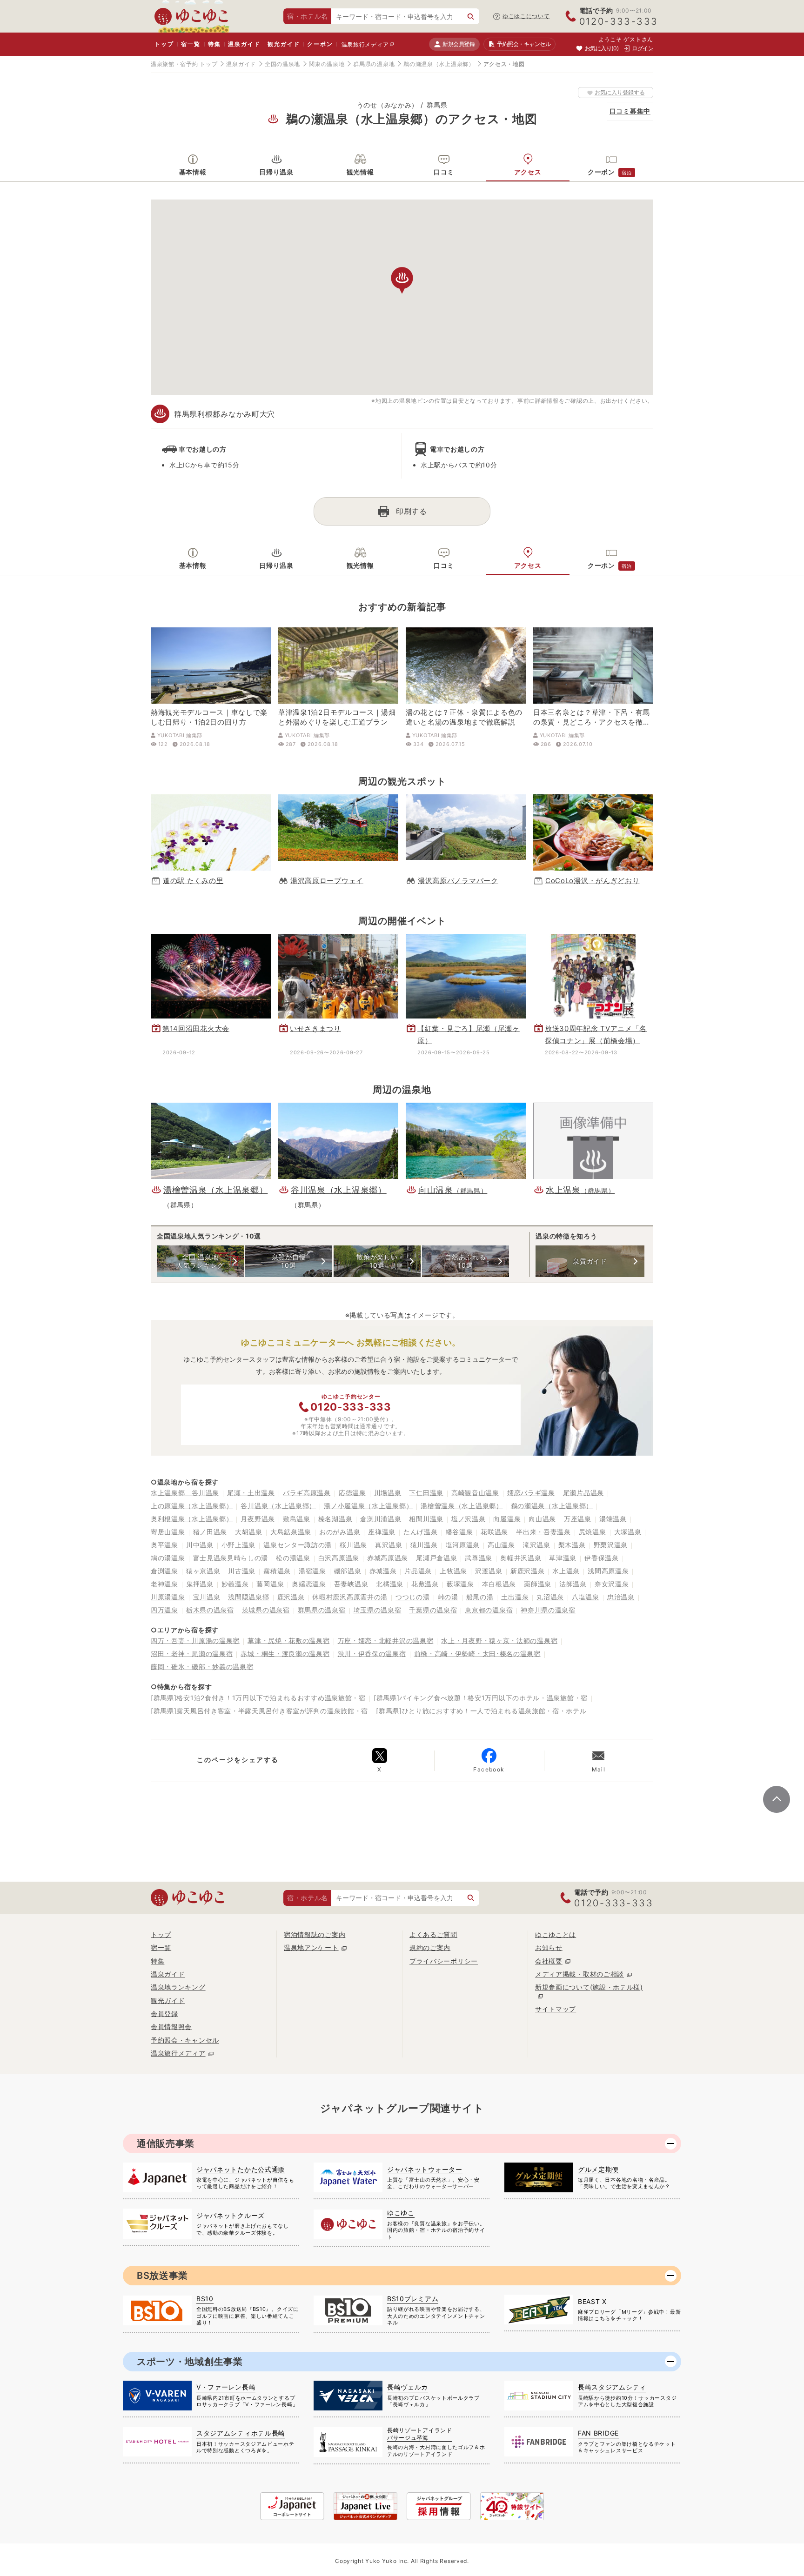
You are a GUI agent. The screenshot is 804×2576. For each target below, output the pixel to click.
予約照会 (524, 44)
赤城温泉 (383, 1571)
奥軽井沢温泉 (521, 1558)
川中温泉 (200, 1545)
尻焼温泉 (593, 1532)
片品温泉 (418, 1571)
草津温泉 (563, 1558)
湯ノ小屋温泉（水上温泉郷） (368, 1506)
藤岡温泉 (270, 1584)
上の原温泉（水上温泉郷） (192, 1506)
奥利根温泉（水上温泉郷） (192, 1519)
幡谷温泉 (459, 1532)
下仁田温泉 (426, 1493)
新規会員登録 (459, 44)
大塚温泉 (628, 1532)
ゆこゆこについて (526, 16)
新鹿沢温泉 (528, 1571)
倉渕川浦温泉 (381, 1519)
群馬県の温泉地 (374, 64)
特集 (214, 44)
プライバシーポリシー (444, 1961)
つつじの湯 (413, 1597)
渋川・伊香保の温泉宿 (372, 1654)
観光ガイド (284, 44)
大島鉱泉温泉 (291, 1532)
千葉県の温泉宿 (433, 1610)
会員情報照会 (171, 2027)
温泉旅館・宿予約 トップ (184, 64)
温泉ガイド (244, 44)
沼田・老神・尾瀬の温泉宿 (192, 1654)
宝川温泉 (207, 1597)
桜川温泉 (353, 1545)
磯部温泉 (348, 1571)
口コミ (444, 172)
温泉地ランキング (178, 1987)
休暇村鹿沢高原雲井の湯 (350, 1597)
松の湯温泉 (293, 1558)
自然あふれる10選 (465, 1261)
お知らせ (549, 1947)
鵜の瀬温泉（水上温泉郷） (439, 64)
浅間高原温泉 (608, 1571)
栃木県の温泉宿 (210, 1610)
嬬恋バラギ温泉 (531, 1493)
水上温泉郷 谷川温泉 (185, 1493)
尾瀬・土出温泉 (251, 1493)
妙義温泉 (235, 1584)
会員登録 (164, 2014)
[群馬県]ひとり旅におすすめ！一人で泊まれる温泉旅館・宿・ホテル (481, 1711)
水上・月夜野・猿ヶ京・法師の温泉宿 (499, 1641)
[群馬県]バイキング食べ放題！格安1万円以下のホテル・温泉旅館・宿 (481, 1698)
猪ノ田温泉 (210, 1532)
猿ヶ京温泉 (203, 1571)
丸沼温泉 (550, 1597)
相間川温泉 (426, 1519)
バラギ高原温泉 (307, 1493)
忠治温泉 (621, 1597)
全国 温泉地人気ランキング (200, 1261)
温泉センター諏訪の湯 (298, 1545)
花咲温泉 (494, 1532)
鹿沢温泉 (291, 1597)
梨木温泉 (572, 1545)
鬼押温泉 (200, 1584)
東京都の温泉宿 (489, 1610)
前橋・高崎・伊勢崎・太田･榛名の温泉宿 (477, 1654)
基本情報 (193, 172)
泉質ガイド (590, 1261)
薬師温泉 (538, 1584)
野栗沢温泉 (611, 1545)
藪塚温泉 (460, 1584)
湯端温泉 (613, 1519)
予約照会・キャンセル (185, 2040)
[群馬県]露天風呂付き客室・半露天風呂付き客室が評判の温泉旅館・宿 (259, 1711)
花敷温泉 (425, 1584)
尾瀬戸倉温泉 (436, 1558)
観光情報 (360, 172)
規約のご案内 (430, 1947)
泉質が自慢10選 (289, 1261)
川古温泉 (242, 1571)
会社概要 (549, 1961)
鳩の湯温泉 (168, 1558)
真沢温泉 (389, 1545)
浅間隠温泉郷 (248, 1597)
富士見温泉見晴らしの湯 (231, 1558)
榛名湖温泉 (335, 1519)
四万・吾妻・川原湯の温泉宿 (195, 1641)
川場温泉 (388, 1493)
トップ (164, 44)
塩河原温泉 (463, 1545)
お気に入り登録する (620, 92)
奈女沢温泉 (612, 1584)
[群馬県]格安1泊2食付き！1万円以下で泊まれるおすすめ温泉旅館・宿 (258, 1698)
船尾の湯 (480, 1597)
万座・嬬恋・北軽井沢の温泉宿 (386, 1641)
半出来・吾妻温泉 (543, 1532)
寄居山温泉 (168, 1532)
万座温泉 (578, 1519)
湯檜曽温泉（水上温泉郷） (462, 1506)
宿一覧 (191, 44)
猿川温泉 (424, 1545)
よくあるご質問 (433, 1934)
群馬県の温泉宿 (322, 1610)
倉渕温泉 (164, 1571)
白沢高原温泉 (339, 1558)
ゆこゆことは (556, 1934)
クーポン (320, 44)
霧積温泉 (277, 1571)
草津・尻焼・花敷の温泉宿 (288, 1641)
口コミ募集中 (630, 111)
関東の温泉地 (327, 64)
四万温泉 (164, 1610)
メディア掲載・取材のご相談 (580, 1974)
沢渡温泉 (489, 1571)
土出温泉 (515, 1597)
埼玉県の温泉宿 (378, 1610)
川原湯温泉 (168, 1597)
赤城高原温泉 (388, 1558)
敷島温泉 (297, 1519)
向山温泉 (542, 1519)
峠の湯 (448, 1597)
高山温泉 (501, 1545)
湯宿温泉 (312, 1571)
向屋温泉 (507, 1519)
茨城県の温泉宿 (266, 1610)
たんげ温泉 (421, 1532)
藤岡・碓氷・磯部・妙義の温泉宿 (202, 1667)
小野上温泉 (239, 1545)
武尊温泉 (479, 1558)
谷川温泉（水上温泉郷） (278, 1506)
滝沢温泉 (537, 1545)
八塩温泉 (586, 1597)
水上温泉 (566, 1571)
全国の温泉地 (282, 64)
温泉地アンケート (311, 1947)
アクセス (528, 172)
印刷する (412, 511)
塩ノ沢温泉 (469, 1519)
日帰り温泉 (276, 172)
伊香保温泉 (602, 1558)
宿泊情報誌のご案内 (315, 1934)
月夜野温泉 (258, 1519)
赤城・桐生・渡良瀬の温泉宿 (285, 1654)
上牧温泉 (453, 1571)
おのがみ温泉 (340, 1532)
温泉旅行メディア (365, 44)
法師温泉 (573, 1584)
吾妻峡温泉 (351, 1584)
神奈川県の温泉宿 (548, 1610)
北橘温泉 (390, 1584)
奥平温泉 (164, 1545)
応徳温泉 (352, 1493)
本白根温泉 (499, 1584)
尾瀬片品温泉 (583, 1493)
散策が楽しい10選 (377, 1261)
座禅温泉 (382, 1532)
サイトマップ (556, 2009)
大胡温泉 (249, 1532)
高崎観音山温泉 (475, 1493)
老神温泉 (164, 1584)
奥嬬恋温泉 (309, 1584)
